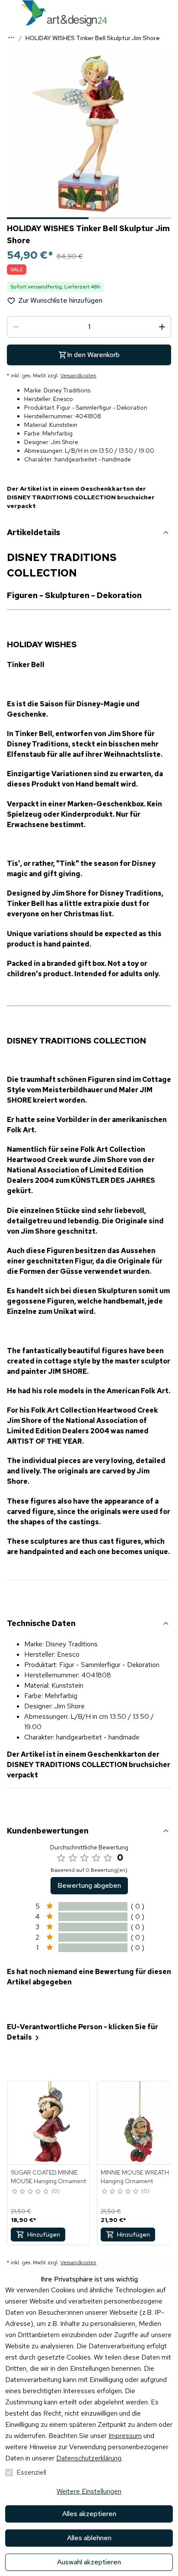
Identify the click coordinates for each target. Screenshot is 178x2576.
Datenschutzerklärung (89, 2458)
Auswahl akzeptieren (89, 2562)
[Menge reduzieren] (16, 327)
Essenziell (31, 2472)
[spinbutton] (89, 327)
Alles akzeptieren (89, 2514)
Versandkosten (78, 376)
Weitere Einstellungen (89, 2491)
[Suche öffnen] (169, 13)
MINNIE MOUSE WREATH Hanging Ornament (135, 2177)
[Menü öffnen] (9, 13)
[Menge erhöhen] (162, 327)
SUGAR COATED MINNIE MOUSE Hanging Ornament (48, 2177)
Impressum (125, 2436)
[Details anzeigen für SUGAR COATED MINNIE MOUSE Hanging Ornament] (49, 2123)
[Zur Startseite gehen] (64, 13)
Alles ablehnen (89, 2538)
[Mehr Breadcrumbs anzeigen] (11, 38)
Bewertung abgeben (89, 1885)
